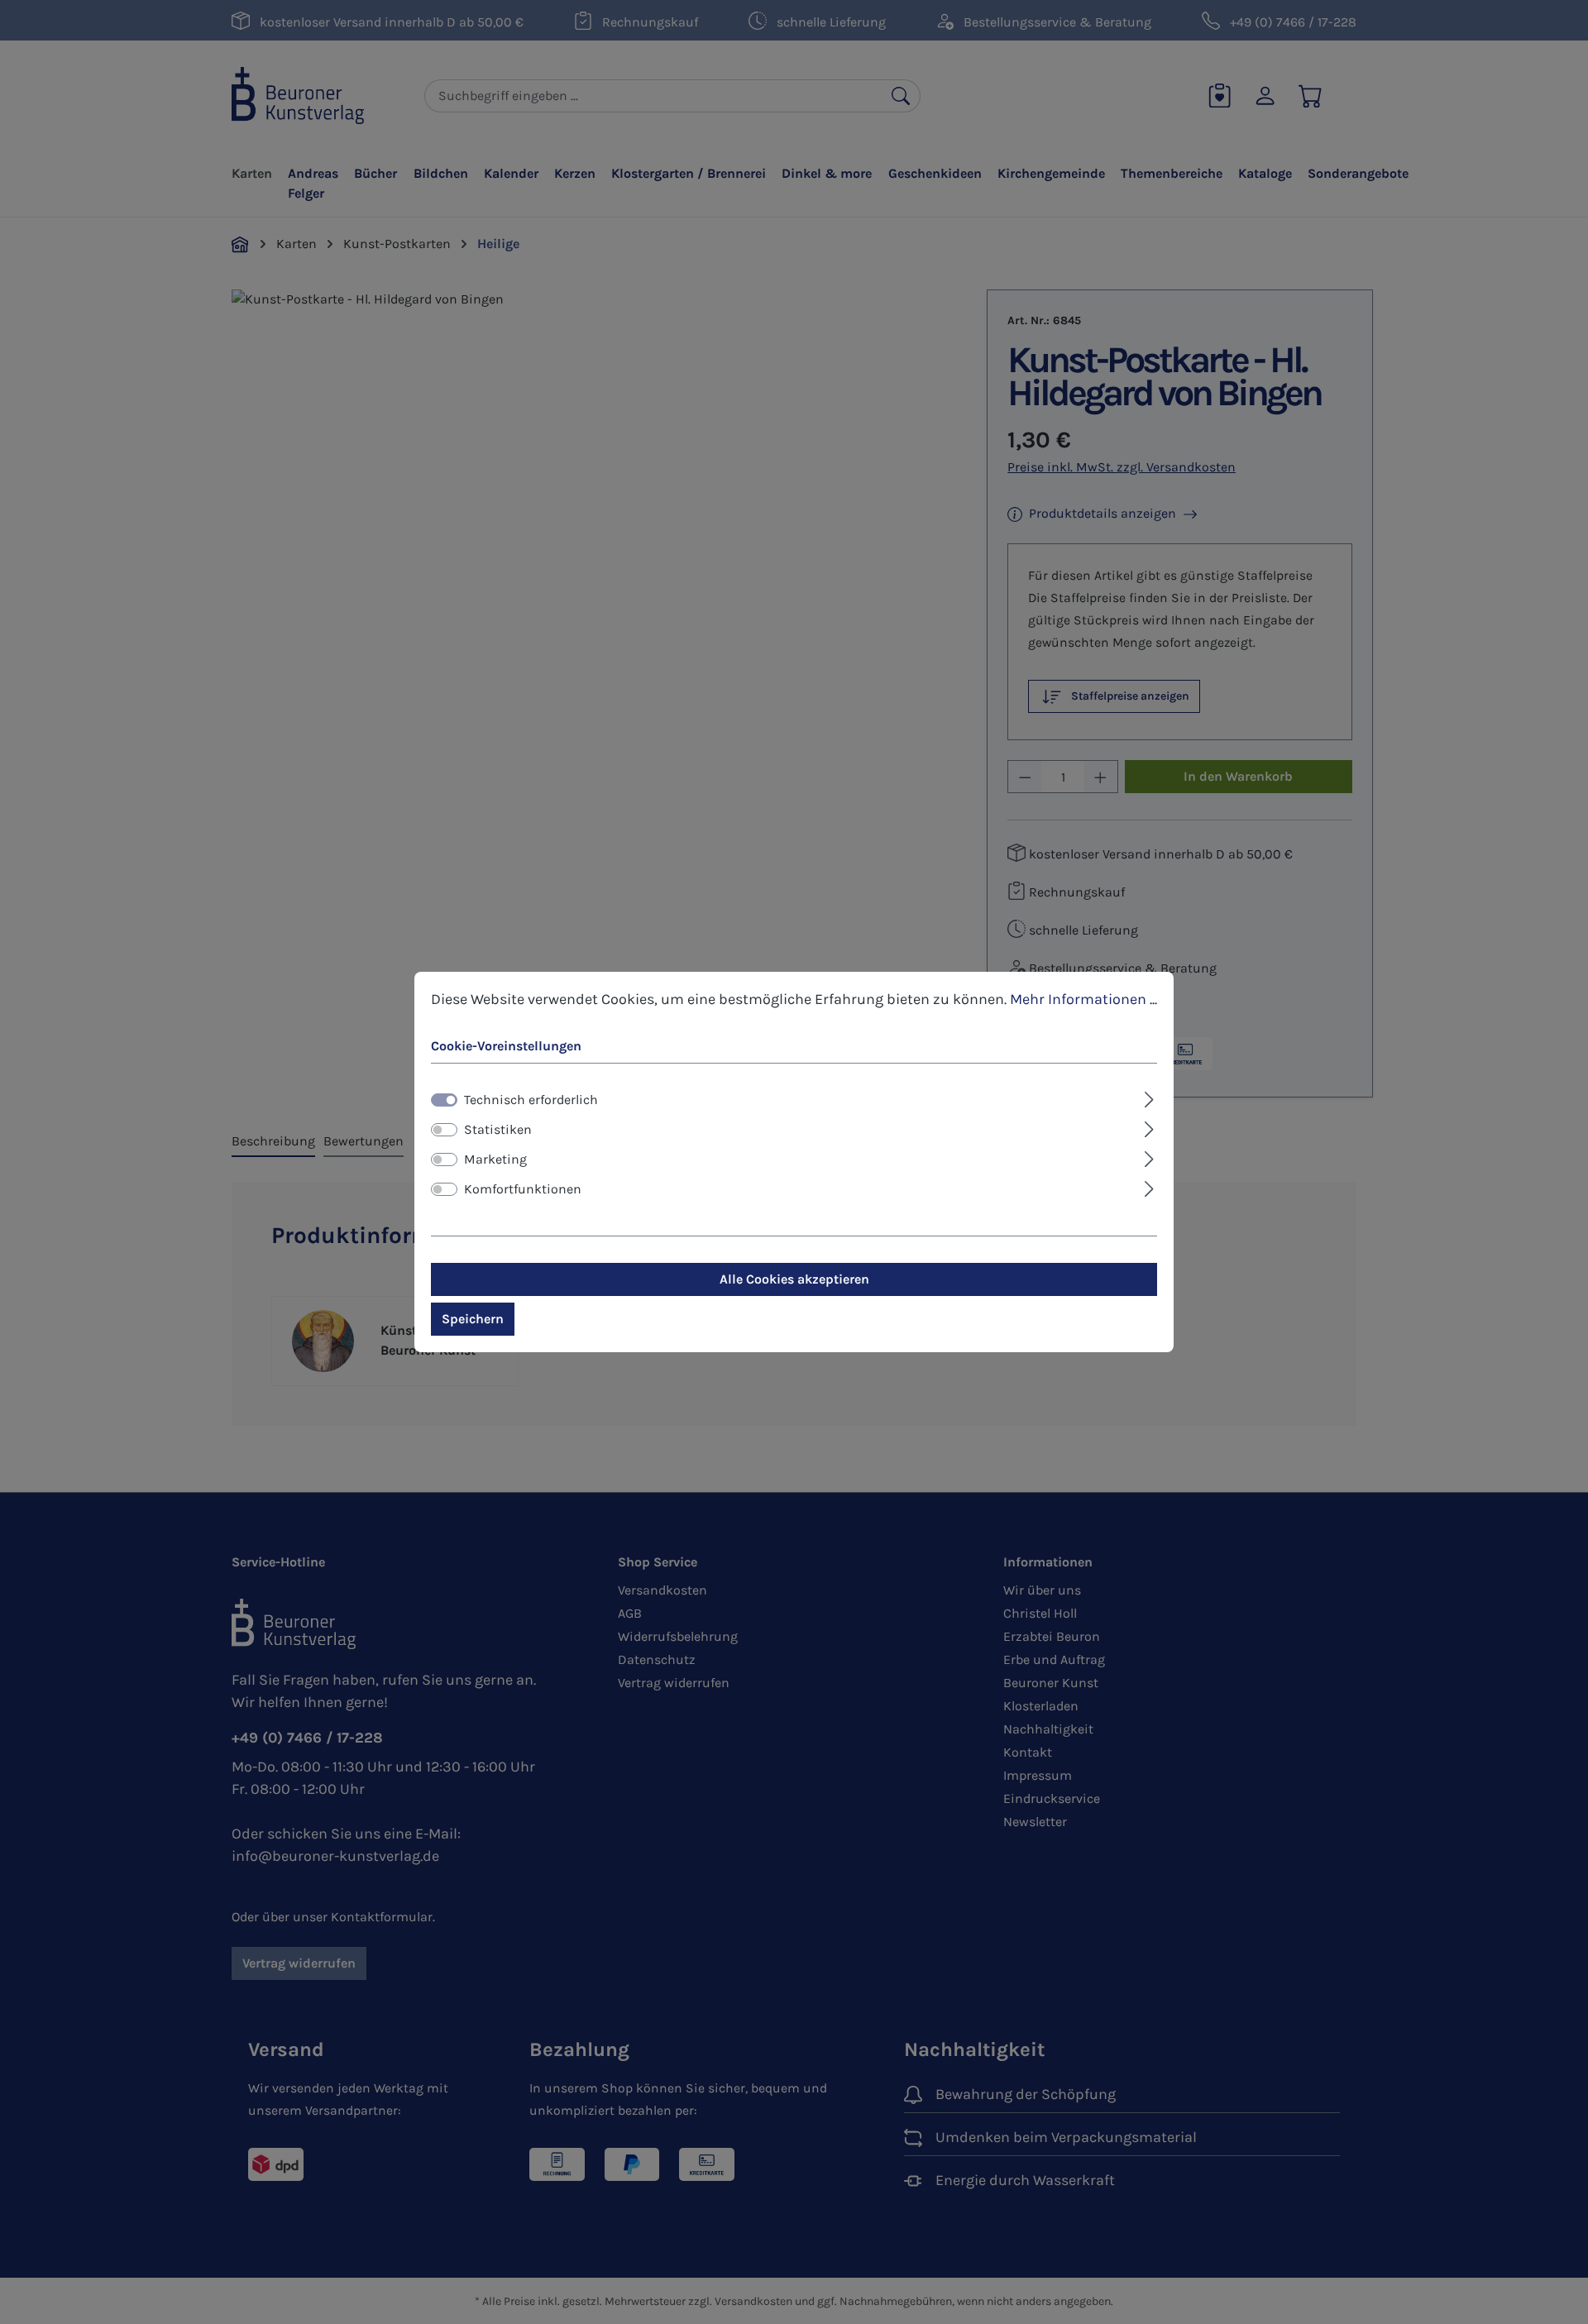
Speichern (473, 1319)
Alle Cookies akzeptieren (794, 1279)
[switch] (444, 1130)
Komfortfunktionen (523, 1189)
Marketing (495, 1159)
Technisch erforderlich (531, 1100)
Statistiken (498, 1129)
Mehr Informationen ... (1083, 999)
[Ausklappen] (1149, 1097)
